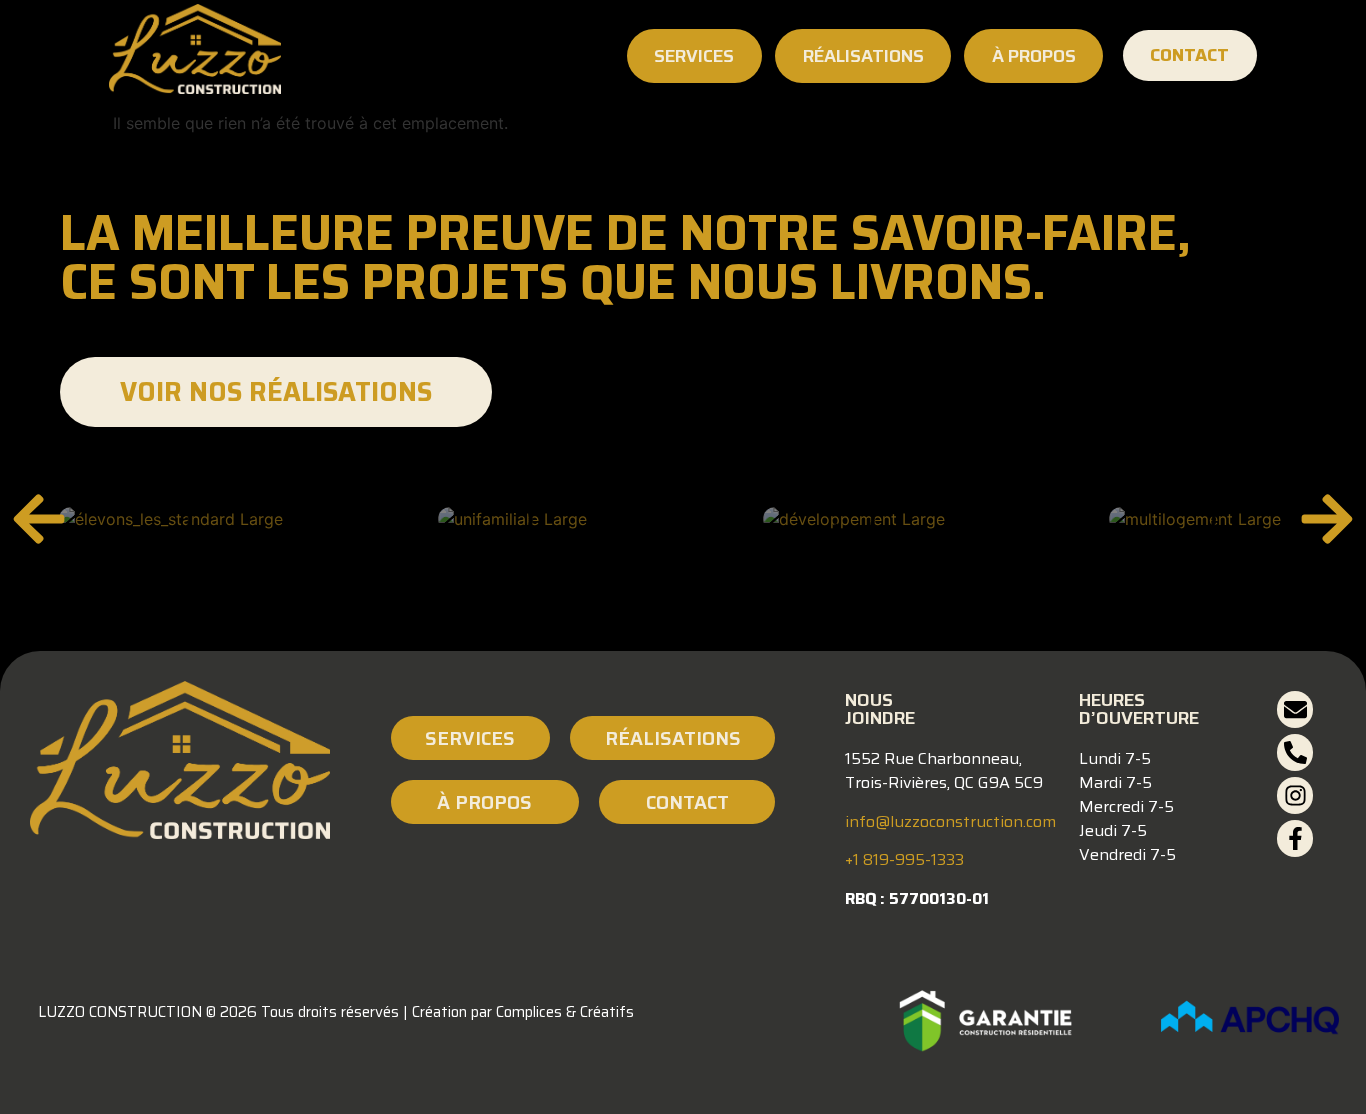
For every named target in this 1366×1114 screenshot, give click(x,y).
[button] (39, 519)
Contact (687, 802)
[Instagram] (1295, 795)
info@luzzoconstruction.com (950, 821)
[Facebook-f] (1295, 838)
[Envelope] (1295, 709)
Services (694, 56)
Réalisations (863, 56)
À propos (1034, 56)
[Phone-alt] (1295, 752)
